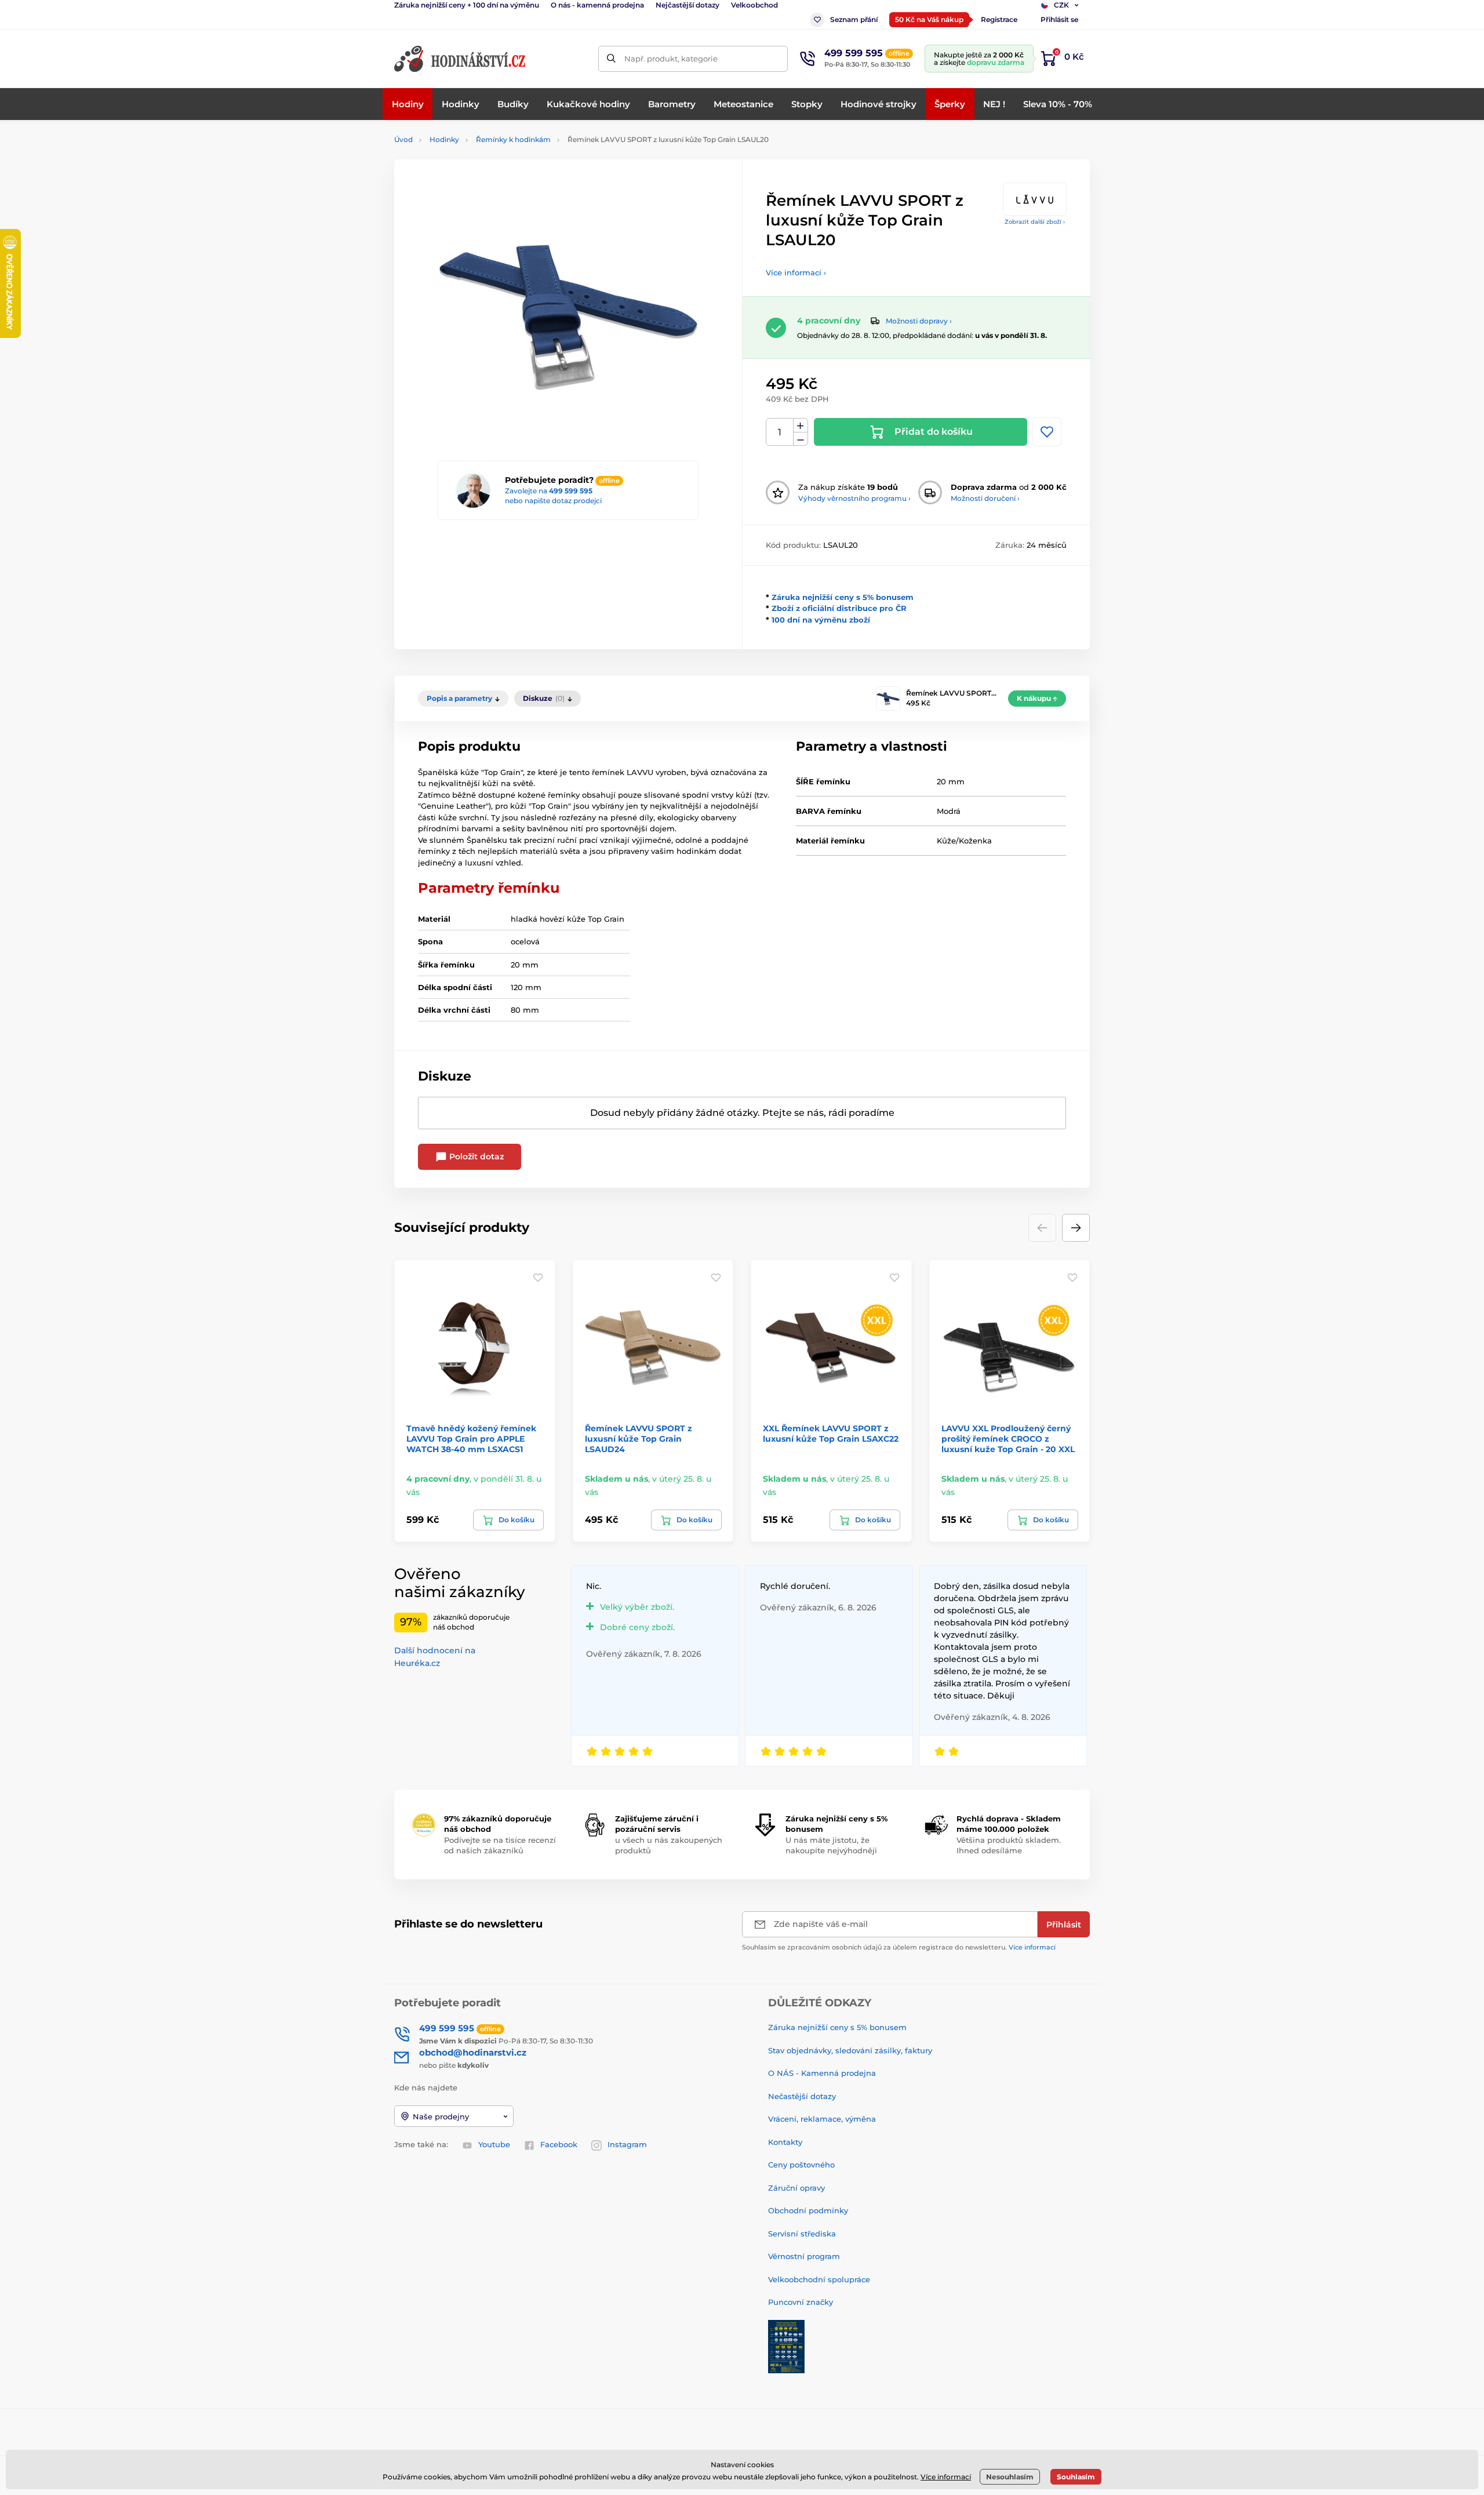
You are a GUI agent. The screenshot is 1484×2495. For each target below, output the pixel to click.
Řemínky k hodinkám (513, 139)
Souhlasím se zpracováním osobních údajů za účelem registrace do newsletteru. (899, 1947)
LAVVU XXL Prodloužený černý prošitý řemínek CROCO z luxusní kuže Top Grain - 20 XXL (1008, 1439)
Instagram (627, 2144)
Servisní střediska (802, 2234)
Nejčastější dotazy (688, 5)
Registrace (999, 19)
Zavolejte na (549, 491)
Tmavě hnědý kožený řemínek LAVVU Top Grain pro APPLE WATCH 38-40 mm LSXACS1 (471, 1439)
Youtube (494, 2144)
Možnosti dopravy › (919, 321)
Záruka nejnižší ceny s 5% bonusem (843, 597)
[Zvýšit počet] (801, 425)
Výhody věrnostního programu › (854, 498)
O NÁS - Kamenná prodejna (822, 2073)
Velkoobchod (754, 5)
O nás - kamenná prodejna (597, 5)
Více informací (1032, 1947)
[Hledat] (611, 59)
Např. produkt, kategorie (671, 59)
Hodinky (444, 139)
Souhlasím (1076, 2477)
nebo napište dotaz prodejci (553, 501)
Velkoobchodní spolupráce (819, 2279)
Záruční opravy (796, 2188)
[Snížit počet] (801, 439)
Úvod (403, 139)
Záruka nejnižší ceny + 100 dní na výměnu (467, 5)
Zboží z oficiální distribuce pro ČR (839, 608)
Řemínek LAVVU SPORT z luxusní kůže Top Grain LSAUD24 (639, 1439)
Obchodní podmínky (808, 2210)
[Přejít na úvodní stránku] (461, 59)
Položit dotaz (475, 1156)
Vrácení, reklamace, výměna (822, 2119)
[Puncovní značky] (786, 2345)
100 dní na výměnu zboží (821, 620)
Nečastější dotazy (802, 2096)
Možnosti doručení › (985, 498)
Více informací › (796, 272)
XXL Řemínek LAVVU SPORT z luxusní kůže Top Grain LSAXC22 (831, 1434)
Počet (780, 432)
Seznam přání (854, 19)
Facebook (559, 2144)
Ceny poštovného (801, 2165)
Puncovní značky (801, 2302)
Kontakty (785, 2142)
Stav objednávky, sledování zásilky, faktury (850, 2050)
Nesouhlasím (1010, 2477)
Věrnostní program (804, 2256)
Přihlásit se (1059, 19)
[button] (1076, 1228)
